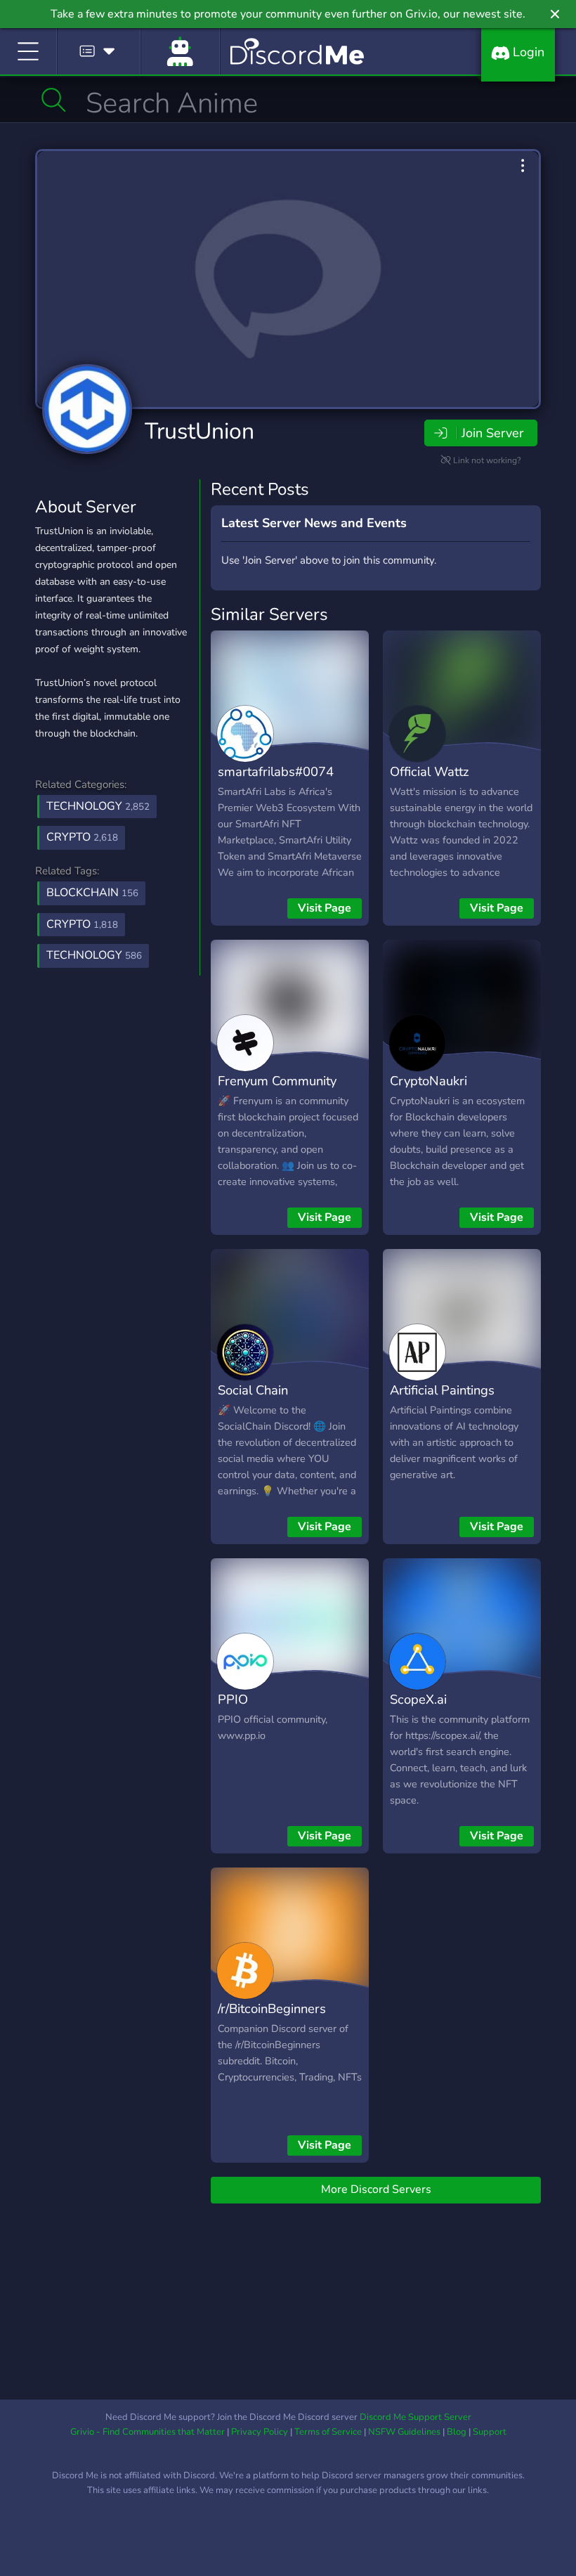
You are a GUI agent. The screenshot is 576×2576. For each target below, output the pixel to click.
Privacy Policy (260, 2432)
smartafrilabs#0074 (276, 771)
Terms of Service (328, 2432)
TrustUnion (199, 431)
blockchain (92, 893)
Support (490, 2432)
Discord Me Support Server (415, 2417)
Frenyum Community (277, 1081)
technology (94, 955)
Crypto (82, 837)
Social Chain (253, 1390)
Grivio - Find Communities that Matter (148, 2432)
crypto (82, 924)
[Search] (54, 100)
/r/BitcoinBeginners (272, 2008)
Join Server (492, 433)
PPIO (233, 1699)
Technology (98, 806)
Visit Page (325, 908)
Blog (457, 2432)
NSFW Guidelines (404, 2432)
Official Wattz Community (430, 782)
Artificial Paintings (442, 1390)
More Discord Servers (376, 2189)
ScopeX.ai (418, 1699)
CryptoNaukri (428, 1081)
